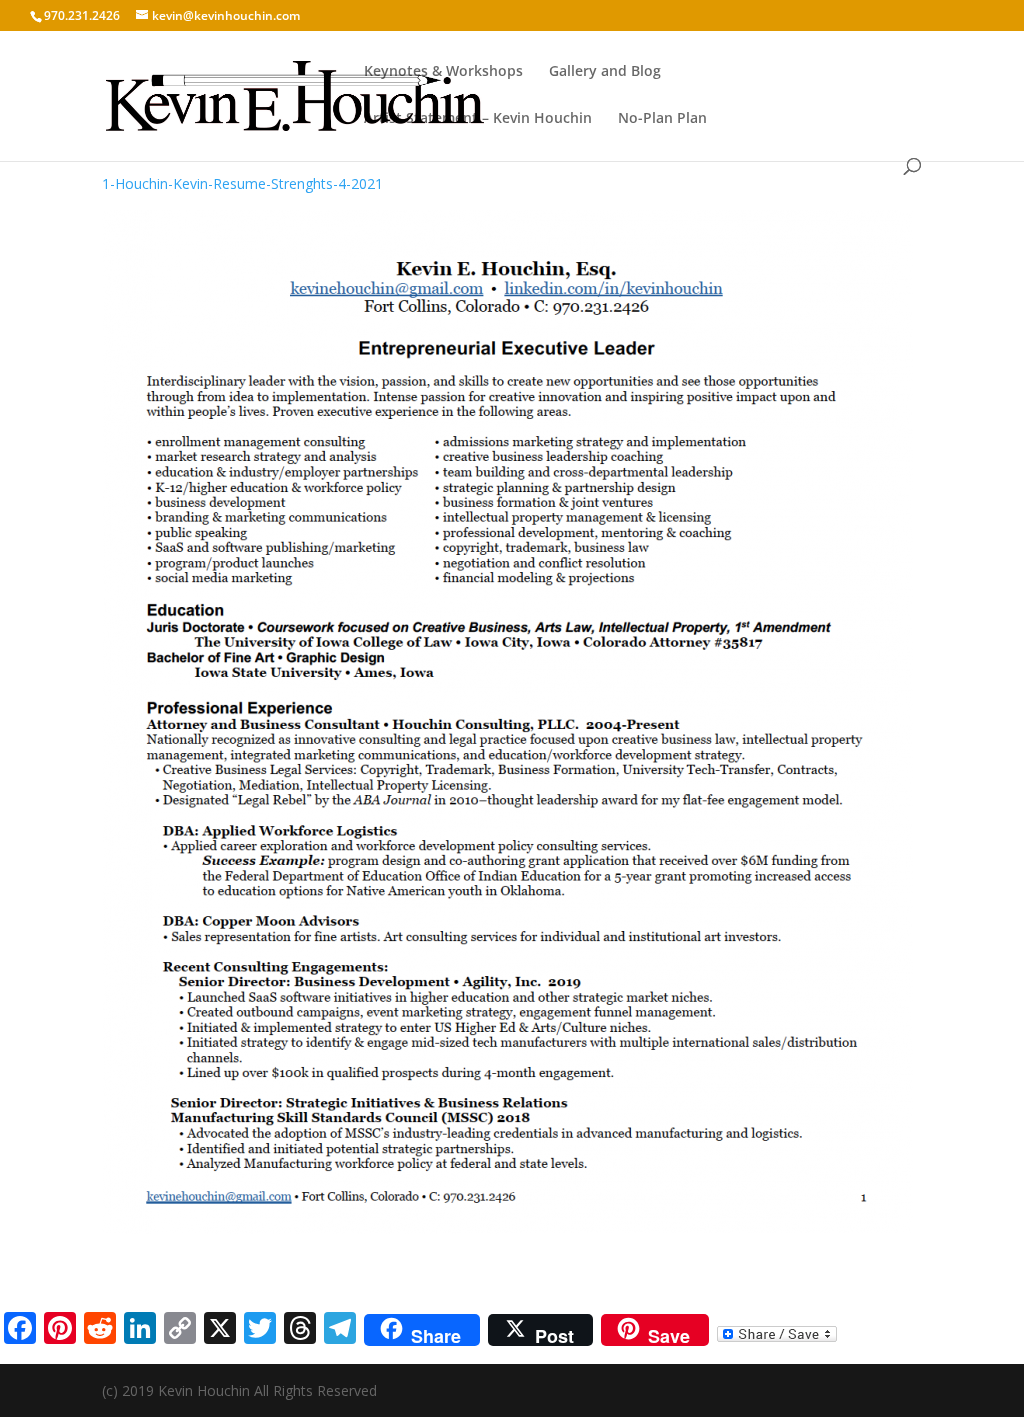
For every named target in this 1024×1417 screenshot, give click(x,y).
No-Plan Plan (662, 119)
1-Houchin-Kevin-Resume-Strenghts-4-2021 (242, 183)
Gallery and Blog (605, 72)
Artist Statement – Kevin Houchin (478, 119)
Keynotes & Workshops (443, 72)
